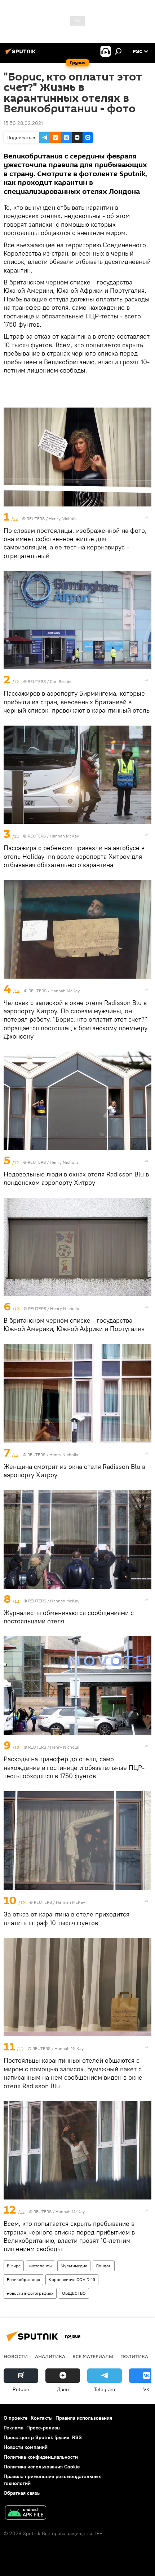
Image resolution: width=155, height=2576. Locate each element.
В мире (14, 2266)
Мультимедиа (74, 2266)
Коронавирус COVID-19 (72, 2279)
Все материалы (93, 2356)
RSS (77, 2437)
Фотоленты (41, 2266)
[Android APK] (26, 2513)
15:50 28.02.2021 (23, 123)
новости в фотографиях (30, 2293)
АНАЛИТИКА (50, 2356)
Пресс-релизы (43, 2428)
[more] (147, 517)
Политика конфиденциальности (41, 2457)
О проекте (16, 2418)
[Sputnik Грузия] (22, 54)
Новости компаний (26, 2447)
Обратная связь (22, 2493)
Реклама (14, 2428)
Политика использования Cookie (42, 2467)
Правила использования (84, 2418)
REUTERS (36, 519)
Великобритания (23, 2279)
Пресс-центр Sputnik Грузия (36, 2437)
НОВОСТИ (16, 2356)
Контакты (42, 2418)
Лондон (104, 2266)
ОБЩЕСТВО (74, 2293)
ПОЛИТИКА (134, 2356)
